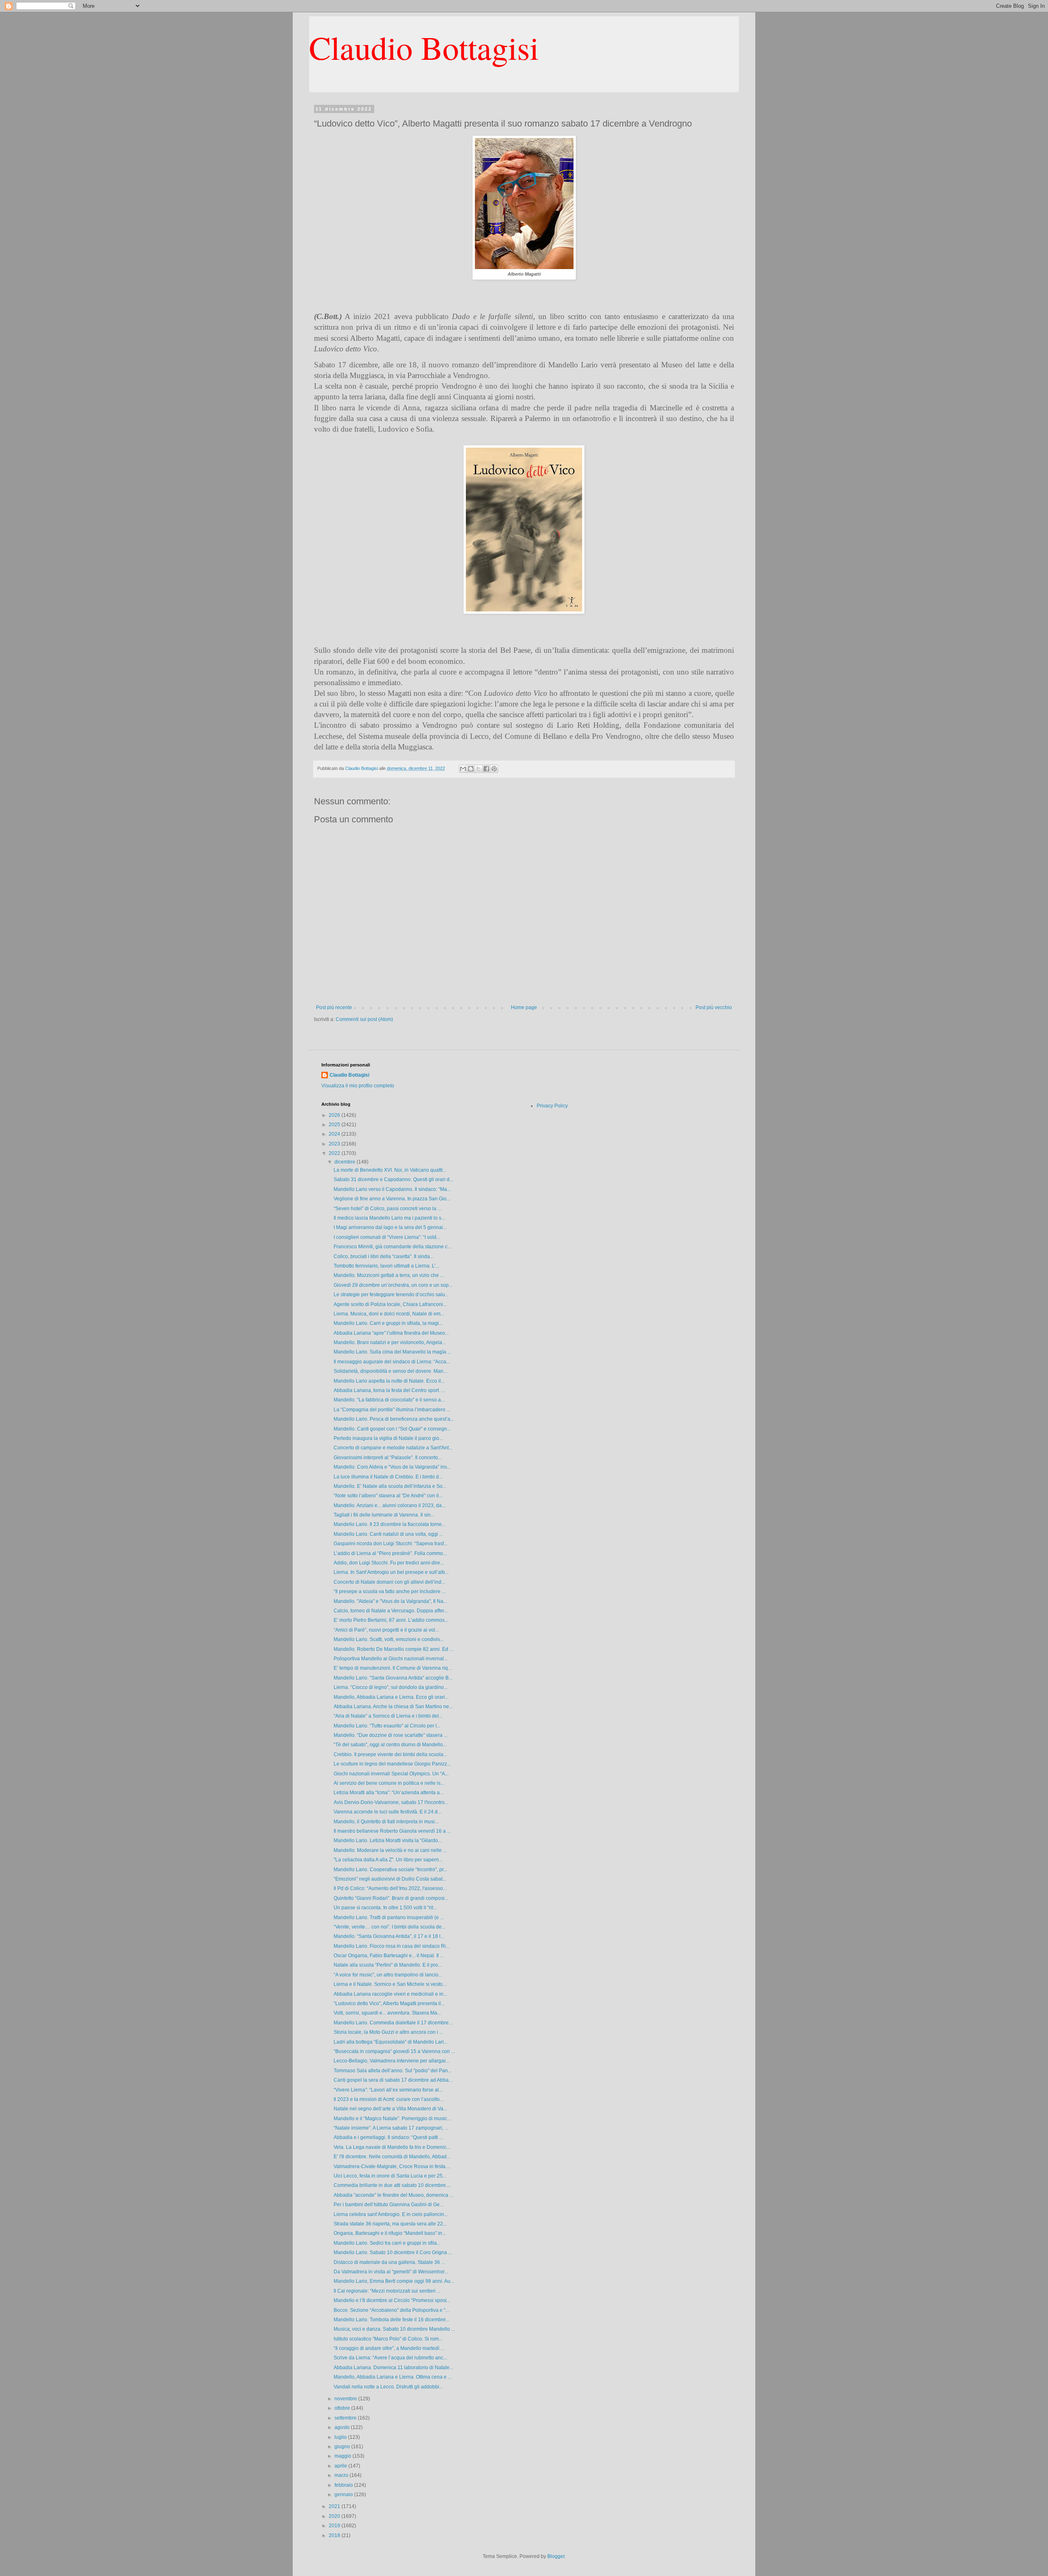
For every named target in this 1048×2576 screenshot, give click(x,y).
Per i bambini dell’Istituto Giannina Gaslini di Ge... (388, 2205)
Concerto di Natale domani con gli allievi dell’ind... (389, 1582)
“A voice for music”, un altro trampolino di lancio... (388, 1975)
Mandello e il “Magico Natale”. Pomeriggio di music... (392, 2119)
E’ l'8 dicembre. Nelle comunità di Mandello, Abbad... (392, 2157)
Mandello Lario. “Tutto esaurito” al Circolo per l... (387, 1726)
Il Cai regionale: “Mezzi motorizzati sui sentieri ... (387, 2291)
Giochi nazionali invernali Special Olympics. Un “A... (391, 1774)
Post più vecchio (714, 1007)
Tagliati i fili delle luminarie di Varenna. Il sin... (384, 1515)
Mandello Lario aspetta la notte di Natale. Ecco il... (389, 1381)
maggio (343, 2456)
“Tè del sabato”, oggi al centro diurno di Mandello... (390, 1745)
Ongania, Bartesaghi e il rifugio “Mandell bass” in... (390, 2233)
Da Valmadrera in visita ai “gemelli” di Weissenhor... (391, 2272)
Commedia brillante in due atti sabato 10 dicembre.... (392, 2185)
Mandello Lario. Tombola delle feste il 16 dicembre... (392, 2320)
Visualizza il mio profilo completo (358, 1086)
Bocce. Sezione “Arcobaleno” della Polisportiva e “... (391, 2310)
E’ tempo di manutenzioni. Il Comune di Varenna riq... (393, 1668)
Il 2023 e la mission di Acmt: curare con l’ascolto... (388, 2099)
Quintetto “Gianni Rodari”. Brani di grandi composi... (391, 1898)
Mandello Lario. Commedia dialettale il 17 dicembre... (393, 2023)
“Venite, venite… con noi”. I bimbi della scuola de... (390, 1927)
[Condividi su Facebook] (486, 769)
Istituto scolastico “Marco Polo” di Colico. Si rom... (388, 2339)
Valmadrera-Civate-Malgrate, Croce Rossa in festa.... (392, 2166)
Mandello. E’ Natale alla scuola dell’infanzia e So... (390, 1486)
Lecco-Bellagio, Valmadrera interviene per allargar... (391, 2061)
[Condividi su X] (479, 769)
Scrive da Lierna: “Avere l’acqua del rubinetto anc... (390, 2358)
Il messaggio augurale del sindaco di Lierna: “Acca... (392, 1362)
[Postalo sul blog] (471, 769)
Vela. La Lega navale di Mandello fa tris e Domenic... (392, 2147)
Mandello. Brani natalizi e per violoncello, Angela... (390, 1342)
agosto (343, 2427)
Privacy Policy (552, 1106)
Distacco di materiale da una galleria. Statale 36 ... (389, 2262)
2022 (335, 1153)
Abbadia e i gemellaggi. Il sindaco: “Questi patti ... (388, 2137)
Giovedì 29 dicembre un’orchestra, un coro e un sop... (393, 1285)
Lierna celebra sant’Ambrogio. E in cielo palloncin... (391, 2214)
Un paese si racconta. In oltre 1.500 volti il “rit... (385, 1908)
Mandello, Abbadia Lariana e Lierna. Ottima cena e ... (393, 2377)
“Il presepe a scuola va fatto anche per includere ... (390, 1591)
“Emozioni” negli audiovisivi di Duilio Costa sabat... (390, 1879)
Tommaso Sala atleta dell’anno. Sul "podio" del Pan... (393, 2071)
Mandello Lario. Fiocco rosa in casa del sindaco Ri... (392, 1946)
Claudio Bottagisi (424, 47)
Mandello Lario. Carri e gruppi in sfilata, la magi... (388, 1323)
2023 (335, 1144)
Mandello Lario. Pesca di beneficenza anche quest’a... (394, 1419)
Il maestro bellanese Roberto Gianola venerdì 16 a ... (392, 1831)
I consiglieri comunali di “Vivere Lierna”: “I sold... (387, 1237)
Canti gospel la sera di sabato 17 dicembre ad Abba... (393, 2080)
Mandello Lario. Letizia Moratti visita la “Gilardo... (388, 1840)
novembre (346, 2399)
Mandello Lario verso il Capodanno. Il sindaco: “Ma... (392, 1189)
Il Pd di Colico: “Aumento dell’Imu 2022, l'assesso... (390, 1888)
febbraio (344, 2485)
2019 (335, 2526)
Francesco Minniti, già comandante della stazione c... (392, 1247)
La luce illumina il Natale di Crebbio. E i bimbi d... (388, 1477)
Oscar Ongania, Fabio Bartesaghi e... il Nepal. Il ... (389, 1956)
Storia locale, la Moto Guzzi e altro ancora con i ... (388, 2032)
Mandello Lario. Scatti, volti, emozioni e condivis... (389, 1639)
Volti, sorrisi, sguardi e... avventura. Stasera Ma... (387, 2013)
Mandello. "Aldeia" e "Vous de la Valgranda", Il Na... (390, 1601)
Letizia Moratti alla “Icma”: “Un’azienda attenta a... (388, 1793)
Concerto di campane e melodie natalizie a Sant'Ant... (393, 1448)
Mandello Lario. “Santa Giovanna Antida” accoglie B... (393, 1678)
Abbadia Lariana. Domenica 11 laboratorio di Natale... (393, 2368)
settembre (346, 2418)
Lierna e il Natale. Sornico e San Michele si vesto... (390, 1984)
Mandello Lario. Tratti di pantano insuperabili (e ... (389, 1917)
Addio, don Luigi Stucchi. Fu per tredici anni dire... (389, 1563)
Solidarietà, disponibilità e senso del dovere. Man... (390, 1371)
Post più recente (334, 1007)
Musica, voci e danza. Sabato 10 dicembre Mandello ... (394, 2329)
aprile (341, 2466)
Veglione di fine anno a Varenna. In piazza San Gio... (392, 1199)
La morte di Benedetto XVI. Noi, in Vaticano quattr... (390, 1170)
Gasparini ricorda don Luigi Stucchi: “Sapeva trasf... (391, 1544)
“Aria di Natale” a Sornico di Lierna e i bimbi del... (388, 1716)
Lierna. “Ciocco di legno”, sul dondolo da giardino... (391, 1687)
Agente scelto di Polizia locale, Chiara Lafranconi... (390, 1304)
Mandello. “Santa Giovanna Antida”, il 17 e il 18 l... (389, 1936)
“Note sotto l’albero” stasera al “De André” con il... (388, 1496)
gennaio (344, 2495)
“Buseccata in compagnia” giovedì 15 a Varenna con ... (394, 2051)
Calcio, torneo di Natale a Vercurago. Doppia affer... (391, 1611)
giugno (343, 2447)
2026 (335, 1115)
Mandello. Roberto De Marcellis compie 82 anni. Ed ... (393, 1649)
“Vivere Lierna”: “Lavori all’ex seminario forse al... (388, 2090)
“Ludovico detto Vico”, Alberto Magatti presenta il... (389, 2003)
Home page (524, 1007)
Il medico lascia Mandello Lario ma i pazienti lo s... (389, 1218)
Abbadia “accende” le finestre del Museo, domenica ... (393, 2195)
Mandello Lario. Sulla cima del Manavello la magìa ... (392, 1352)
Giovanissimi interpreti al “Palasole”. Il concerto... (388, 1458)
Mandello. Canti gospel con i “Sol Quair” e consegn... (392, 1429)
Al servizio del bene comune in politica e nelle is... (389, 1783)
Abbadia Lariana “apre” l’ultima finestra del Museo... (391, 1333)
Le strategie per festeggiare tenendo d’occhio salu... (391, 1295)
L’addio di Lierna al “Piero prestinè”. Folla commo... (390, 1553)
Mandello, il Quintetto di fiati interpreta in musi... (386, 1822)
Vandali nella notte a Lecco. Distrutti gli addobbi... (388, 2387)
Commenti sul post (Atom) (364, 1019)
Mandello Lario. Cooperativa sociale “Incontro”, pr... (390, 1870)
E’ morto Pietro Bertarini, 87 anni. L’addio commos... (391, 1620)
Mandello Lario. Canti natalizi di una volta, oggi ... (388, 1534)
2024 (335, 1134)
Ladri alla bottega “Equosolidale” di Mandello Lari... (391, 2042)
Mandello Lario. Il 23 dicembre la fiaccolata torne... (390, 1524)
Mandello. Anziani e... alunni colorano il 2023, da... (390, 1505)
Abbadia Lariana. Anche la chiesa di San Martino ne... (393, 1707)
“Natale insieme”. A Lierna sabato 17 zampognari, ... (391, 2128)
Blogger (556, 2556)
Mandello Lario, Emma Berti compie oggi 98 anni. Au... (394, 2281)
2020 (335, 2516)
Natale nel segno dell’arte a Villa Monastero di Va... (390, 2109)
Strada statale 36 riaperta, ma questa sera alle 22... (390, 2224)
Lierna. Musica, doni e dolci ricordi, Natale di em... (389, 1314)
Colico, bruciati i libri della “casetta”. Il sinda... (384, 1256)
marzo (342, 2475)
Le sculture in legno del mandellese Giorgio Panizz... (392, 1764)
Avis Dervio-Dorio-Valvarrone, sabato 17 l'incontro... (391, 1802)
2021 (335, 2506)
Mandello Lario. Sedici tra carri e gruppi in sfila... (387, 2243)
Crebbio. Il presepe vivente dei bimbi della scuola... (390, 1754)
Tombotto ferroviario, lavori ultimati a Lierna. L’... (386, 1266)
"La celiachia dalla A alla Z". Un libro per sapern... (388, 1860)
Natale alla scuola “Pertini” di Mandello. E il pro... (388, 1965)
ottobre (343, 2408)
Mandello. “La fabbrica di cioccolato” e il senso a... (389, 1400)
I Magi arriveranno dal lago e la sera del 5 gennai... (390, 1227)
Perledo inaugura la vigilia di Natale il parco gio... (388, 1438)
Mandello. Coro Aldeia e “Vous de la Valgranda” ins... (392, 1467)
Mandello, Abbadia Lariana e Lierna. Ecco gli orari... (391, 1697)
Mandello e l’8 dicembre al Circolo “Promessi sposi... (392, 2300)
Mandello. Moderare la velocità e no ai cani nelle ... (390, 1850)
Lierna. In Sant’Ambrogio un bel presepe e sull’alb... (391, 1572)
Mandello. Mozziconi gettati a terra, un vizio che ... (389, 1275)
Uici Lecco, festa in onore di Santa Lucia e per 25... (390, 2176)
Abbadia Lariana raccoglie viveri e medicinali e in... (390, 1994)
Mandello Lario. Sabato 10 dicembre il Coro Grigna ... (393, 2252)
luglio (341, 2437)
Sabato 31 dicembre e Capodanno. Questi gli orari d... (393, 1179)
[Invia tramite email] (463, 769)
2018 (335, 2535)
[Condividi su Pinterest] (494, 769)
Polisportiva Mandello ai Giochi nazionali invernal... (391, 1659)
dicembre (346, 1162)
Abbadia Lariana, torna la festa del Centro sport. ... (389, 1390)
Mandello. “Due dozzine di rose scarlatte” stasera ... (391, 1735)
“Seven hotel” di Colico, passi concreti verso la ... (387, 1209)
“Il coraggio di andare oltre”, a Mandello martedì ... (389, 2348)
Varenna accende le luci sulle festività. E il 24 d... (387, 1812)
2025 (335, 1125)
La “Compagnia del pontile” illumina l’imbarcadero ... (392, 1410)
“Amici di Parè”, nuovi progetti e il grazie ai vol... (386, 1630)
